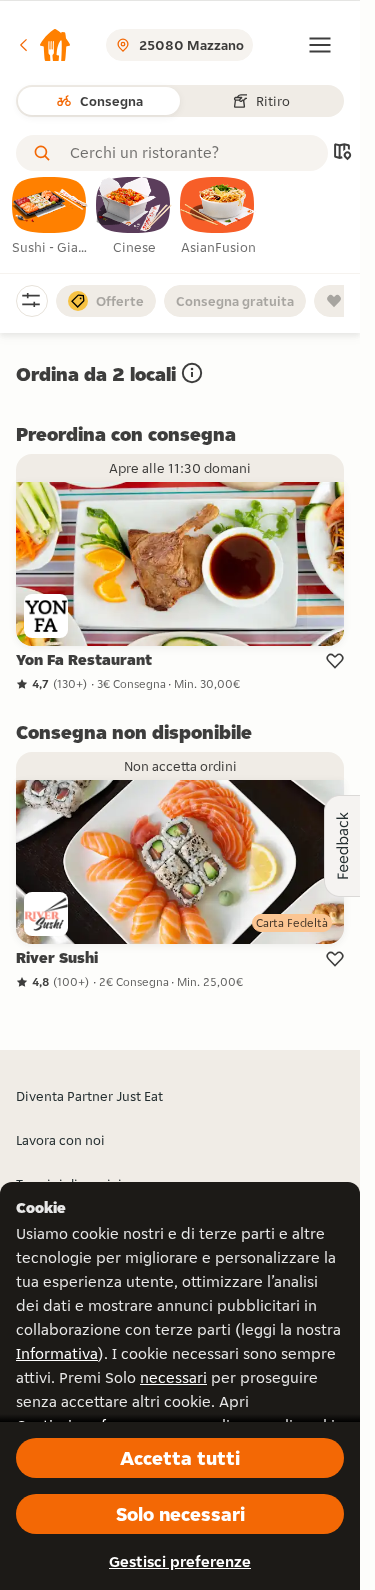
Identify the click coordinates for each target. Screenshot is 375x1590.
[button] (44, 45)
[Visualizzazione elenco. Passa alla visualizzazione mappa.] (342, 153)
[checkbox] (50, 217)
